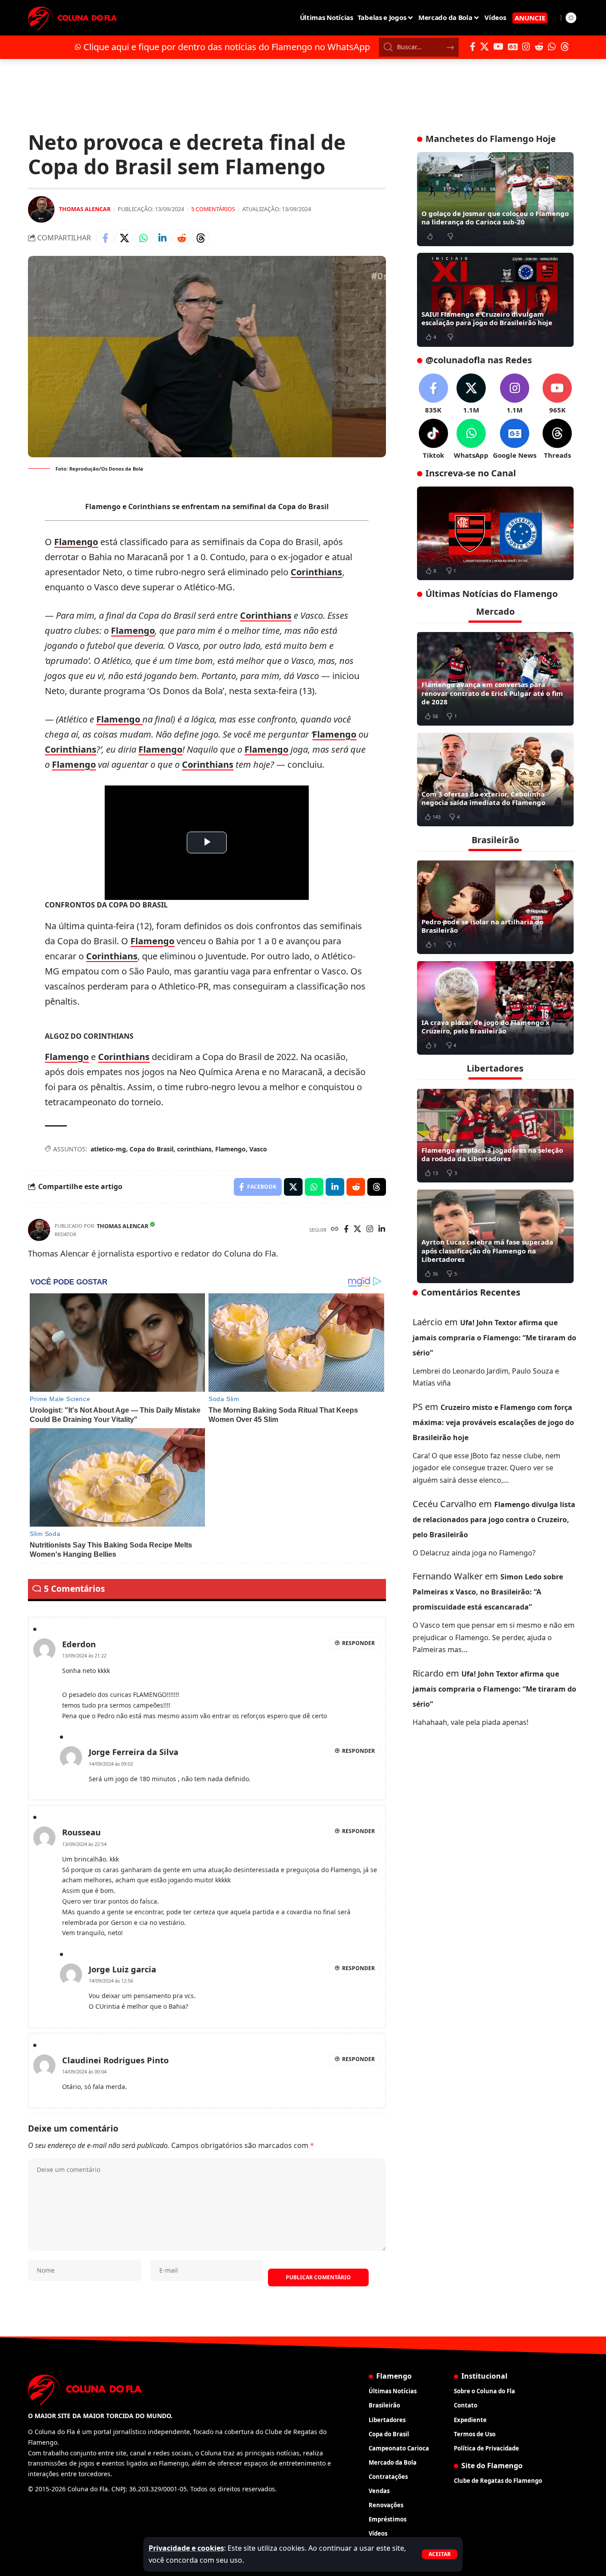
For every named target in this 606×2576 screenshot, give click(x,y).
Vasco (258, 1149)
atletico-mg (108, 1149)
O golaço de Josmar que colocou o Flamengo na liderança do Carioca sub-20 (495, 218)
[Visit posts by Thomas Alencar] (41, 209)
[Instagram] (526, 47)
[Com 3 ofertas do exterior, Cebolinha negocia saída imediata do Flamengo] (495, 779)
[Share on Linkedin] (162, 238)
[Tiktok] (433, 439)
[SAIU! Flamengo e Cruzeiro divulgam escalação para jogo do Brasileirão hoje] (495, 300)
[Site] (335, 1230)
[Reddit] (539, 47)
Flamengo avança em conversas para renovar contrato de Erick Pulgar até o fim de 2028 (492, 693)
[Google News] (513, 47)
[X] (484, 47)
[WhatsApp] (552, 47)
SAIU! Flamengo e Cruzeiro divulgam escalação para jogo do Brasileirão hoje (487, 318)
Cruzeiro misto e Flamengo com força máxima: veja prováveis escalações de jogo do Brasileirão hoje (493, 1422)
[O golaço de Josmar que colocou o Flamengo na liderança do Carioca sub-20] (495, 199)
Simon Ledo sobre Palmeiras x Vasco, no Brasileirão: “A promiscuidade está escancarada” (488, 1592)
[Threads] (565, 47)
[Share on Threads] (201, 238)
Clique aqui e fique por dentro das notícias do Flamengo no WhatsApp (227, 47)
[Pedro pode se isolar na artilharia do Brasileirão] (495, 907)
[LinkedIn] (382, 1230)
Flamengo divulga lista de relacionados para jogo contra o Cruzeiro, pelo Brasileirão (494, 1519)
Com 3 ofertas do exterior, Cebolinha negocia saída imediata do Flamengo (483, 798)
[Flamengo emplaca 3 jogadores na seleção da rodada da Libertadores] (495, 1135)
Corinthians (316, 572)
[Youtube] (557, 394)
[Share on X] (124, 238)
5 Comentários (213, 209)
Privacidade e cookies (186, 2548)
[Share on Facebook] (105, 238)
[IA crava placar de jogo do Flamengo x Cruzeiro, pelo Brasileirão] (495, 1008)
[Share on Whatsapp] (143, 238)
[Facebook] (473, 47)
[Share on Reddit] (181, 238)
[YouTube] (498, 47)
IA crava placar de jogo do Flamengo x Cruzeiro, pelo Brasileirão (486, 1026)
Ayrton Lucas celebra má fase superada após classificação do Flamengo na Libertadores (487, 1251)
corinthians (194, 1149)
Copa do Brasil (151, 1149)
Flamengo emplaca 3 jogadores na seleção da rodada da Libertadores (492, 1154)
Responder (358, 1643)
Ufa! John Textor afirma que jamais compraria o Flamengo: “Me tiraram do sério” (494, 1337)
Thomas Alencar (85, 209)
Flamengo (76, 542)
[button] (440, 2554)
